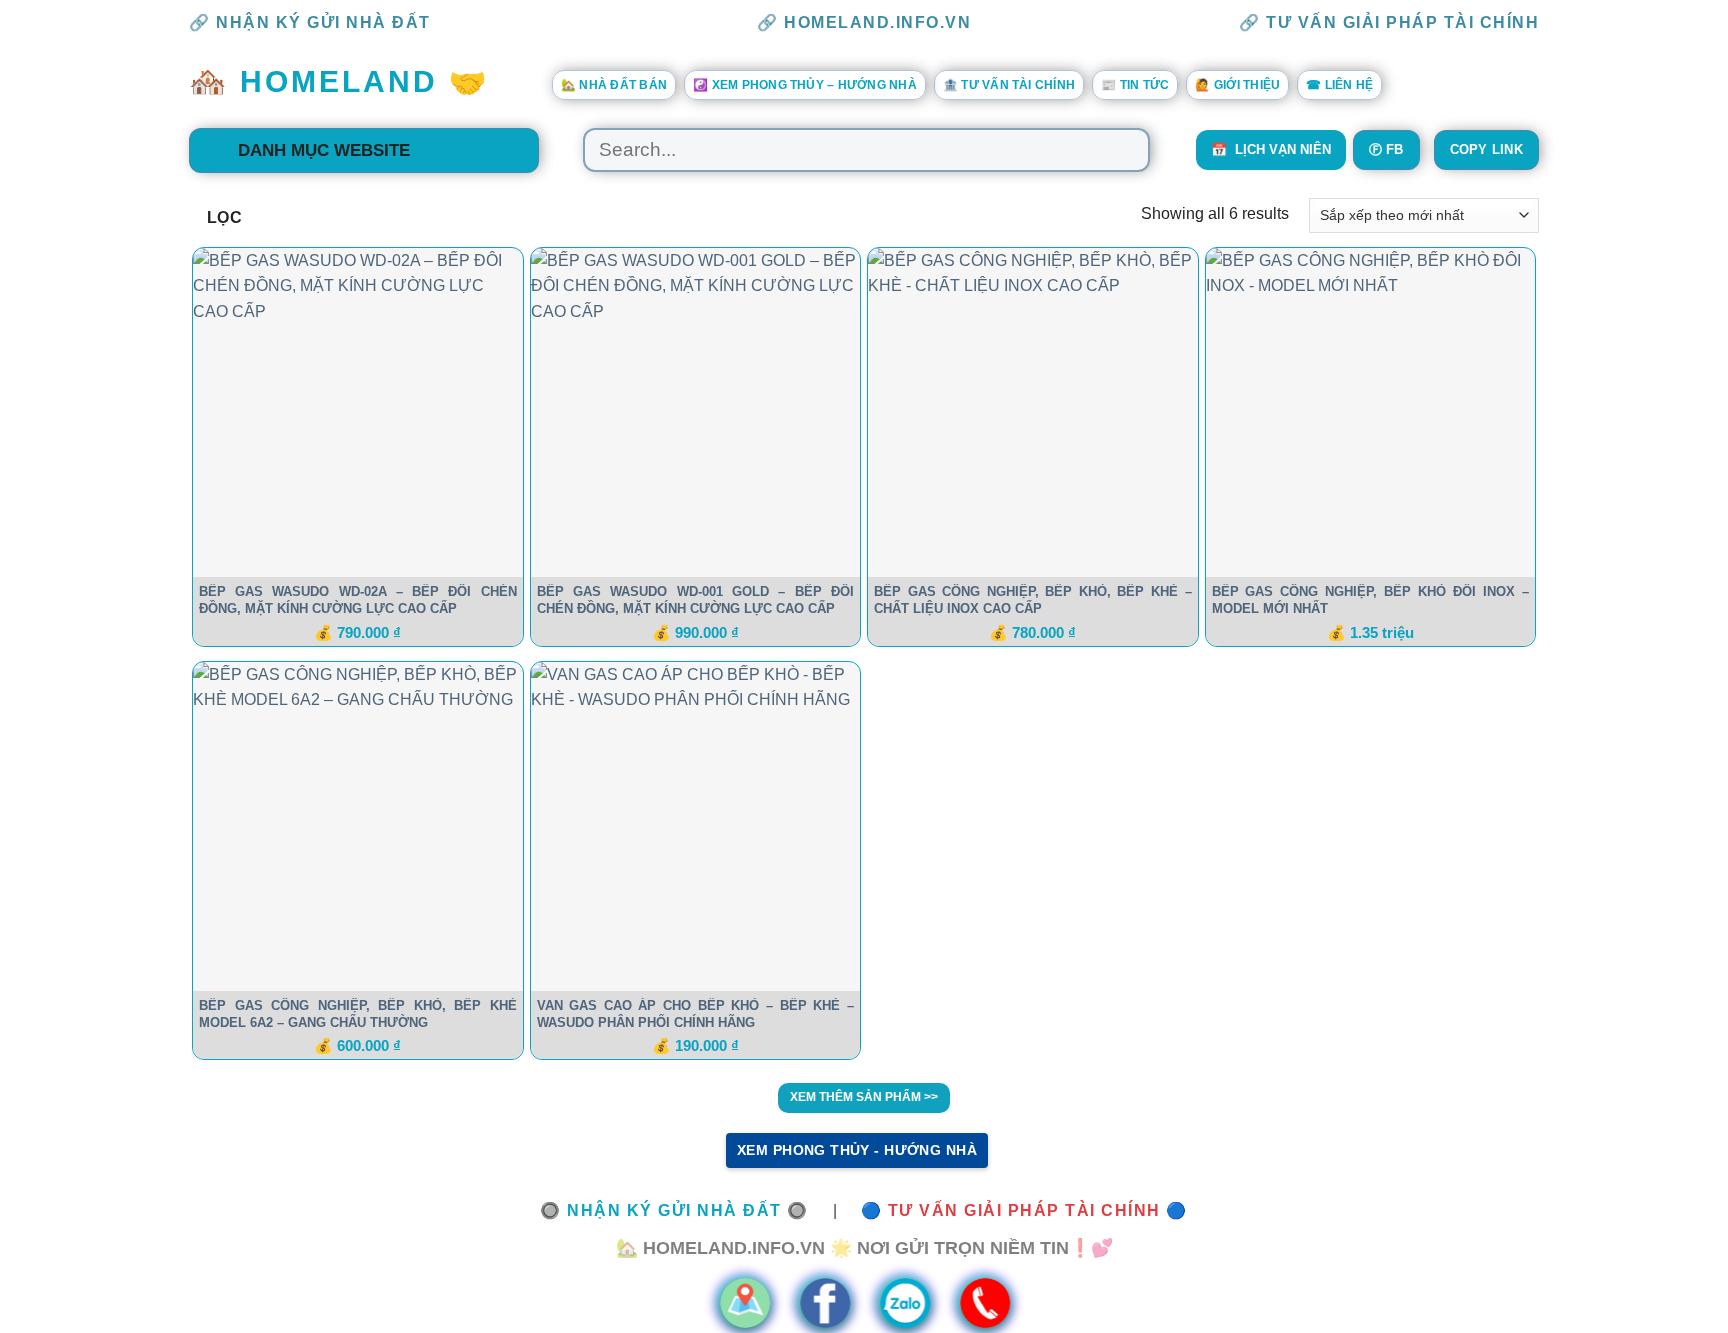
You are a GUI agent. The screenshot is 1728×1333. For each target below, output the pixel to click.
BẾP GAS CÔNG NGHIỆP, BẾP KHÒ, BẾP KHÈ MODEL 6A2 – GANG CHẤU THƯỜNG (358, 1014)
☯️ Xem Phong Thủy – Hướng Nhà (805, 85)
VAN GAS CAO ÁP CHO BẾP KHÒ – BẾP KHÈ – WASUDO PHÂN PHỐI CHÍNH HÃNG (696, 1014)
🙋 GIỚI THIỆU (1237, 85)
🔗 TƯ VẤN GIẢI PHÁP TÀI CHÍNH (1389, 22)
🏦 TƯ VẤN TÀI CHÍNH (1009, 85)
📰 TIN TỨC (1135, 85)
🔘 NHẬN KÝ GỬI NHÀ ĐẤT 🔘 (674, 1210)
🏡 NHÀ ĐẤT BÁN (614, 85)
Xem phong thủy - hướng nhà (857, 1150)
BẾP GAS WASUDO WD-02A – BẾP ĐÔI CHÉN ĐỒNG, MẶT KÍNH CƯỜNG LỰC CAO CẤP (358, 600)
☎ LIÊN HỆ (1339, 85)
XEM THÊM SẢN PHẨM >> (864, 1097)
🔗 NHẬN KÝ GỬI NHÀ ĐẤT (310, 22)
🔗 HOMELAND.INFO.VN (864, 22)
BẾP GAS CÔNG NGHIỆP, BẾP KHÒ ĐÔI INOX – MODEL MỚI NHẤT (1371, 600)
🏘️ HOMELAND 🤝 (339, 82)
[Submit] (1125, 150)
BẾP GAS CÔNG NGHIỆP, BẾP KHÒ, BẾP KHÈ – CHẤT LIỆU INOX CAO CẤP (1033, 600)
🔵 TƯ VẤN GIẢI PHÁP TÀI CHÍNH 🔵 (1024, 1210)
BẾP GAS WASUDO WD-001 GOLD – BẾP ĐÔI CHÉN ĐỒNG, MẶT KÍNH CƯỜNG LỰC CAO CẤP (696, 600)
